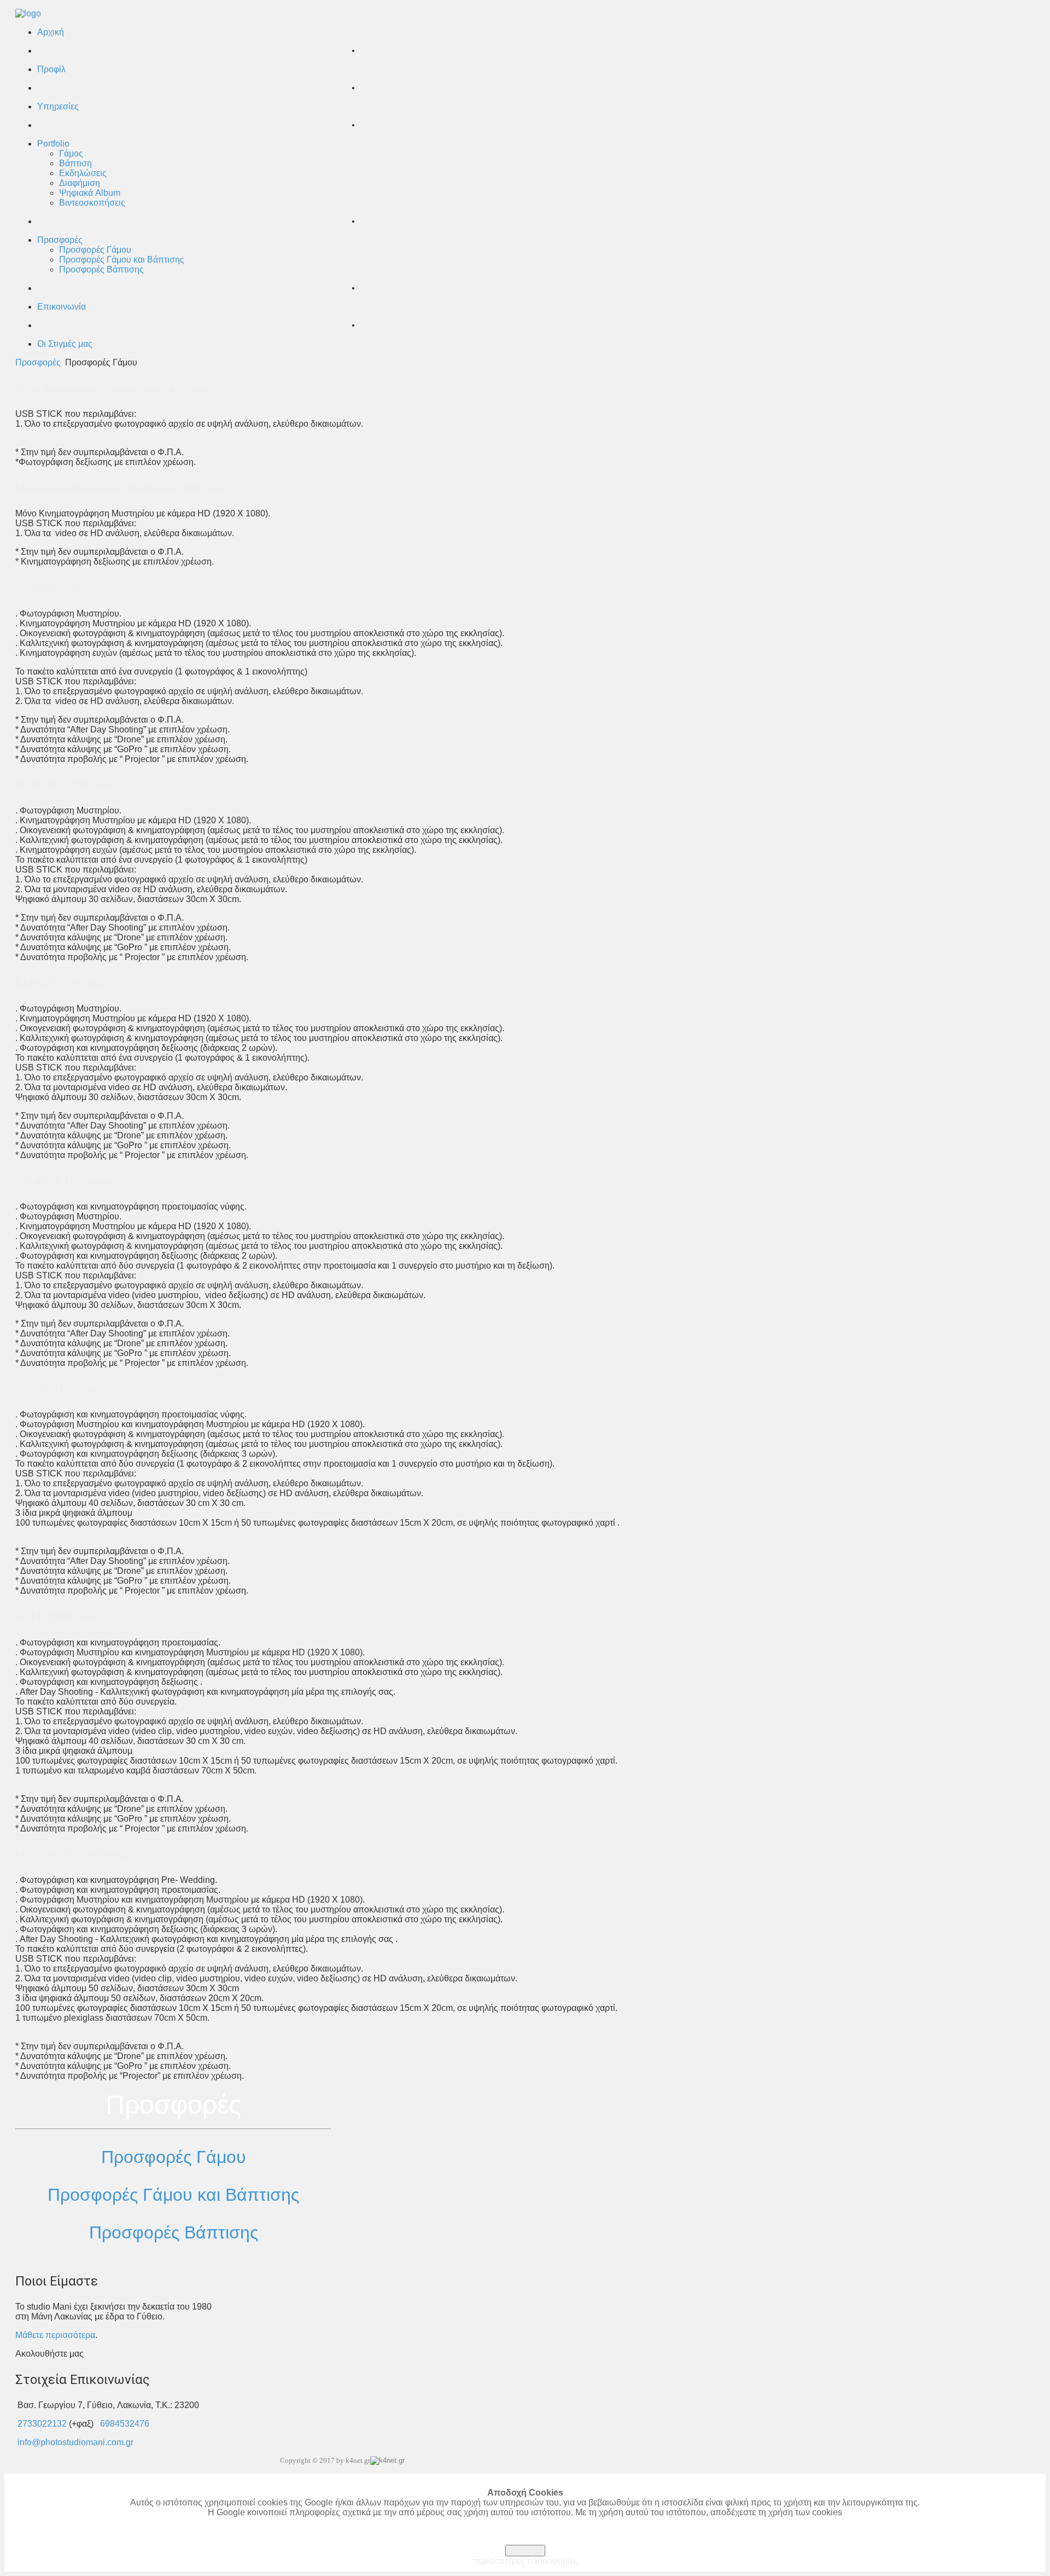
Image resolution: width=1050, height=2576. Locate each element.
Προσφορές (38, 362)
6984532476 (125, 2424)
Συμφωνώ (525, 2551)
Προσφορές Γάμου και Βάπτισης (173, 2195)
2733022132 (42, 2424)
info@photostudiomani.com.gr (75, 2442)
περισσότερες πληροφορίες (525, 2561)
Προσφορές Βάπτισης (174, 2232)
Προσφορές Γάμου (174, 2157)
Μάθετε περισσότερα (55, 2335)
